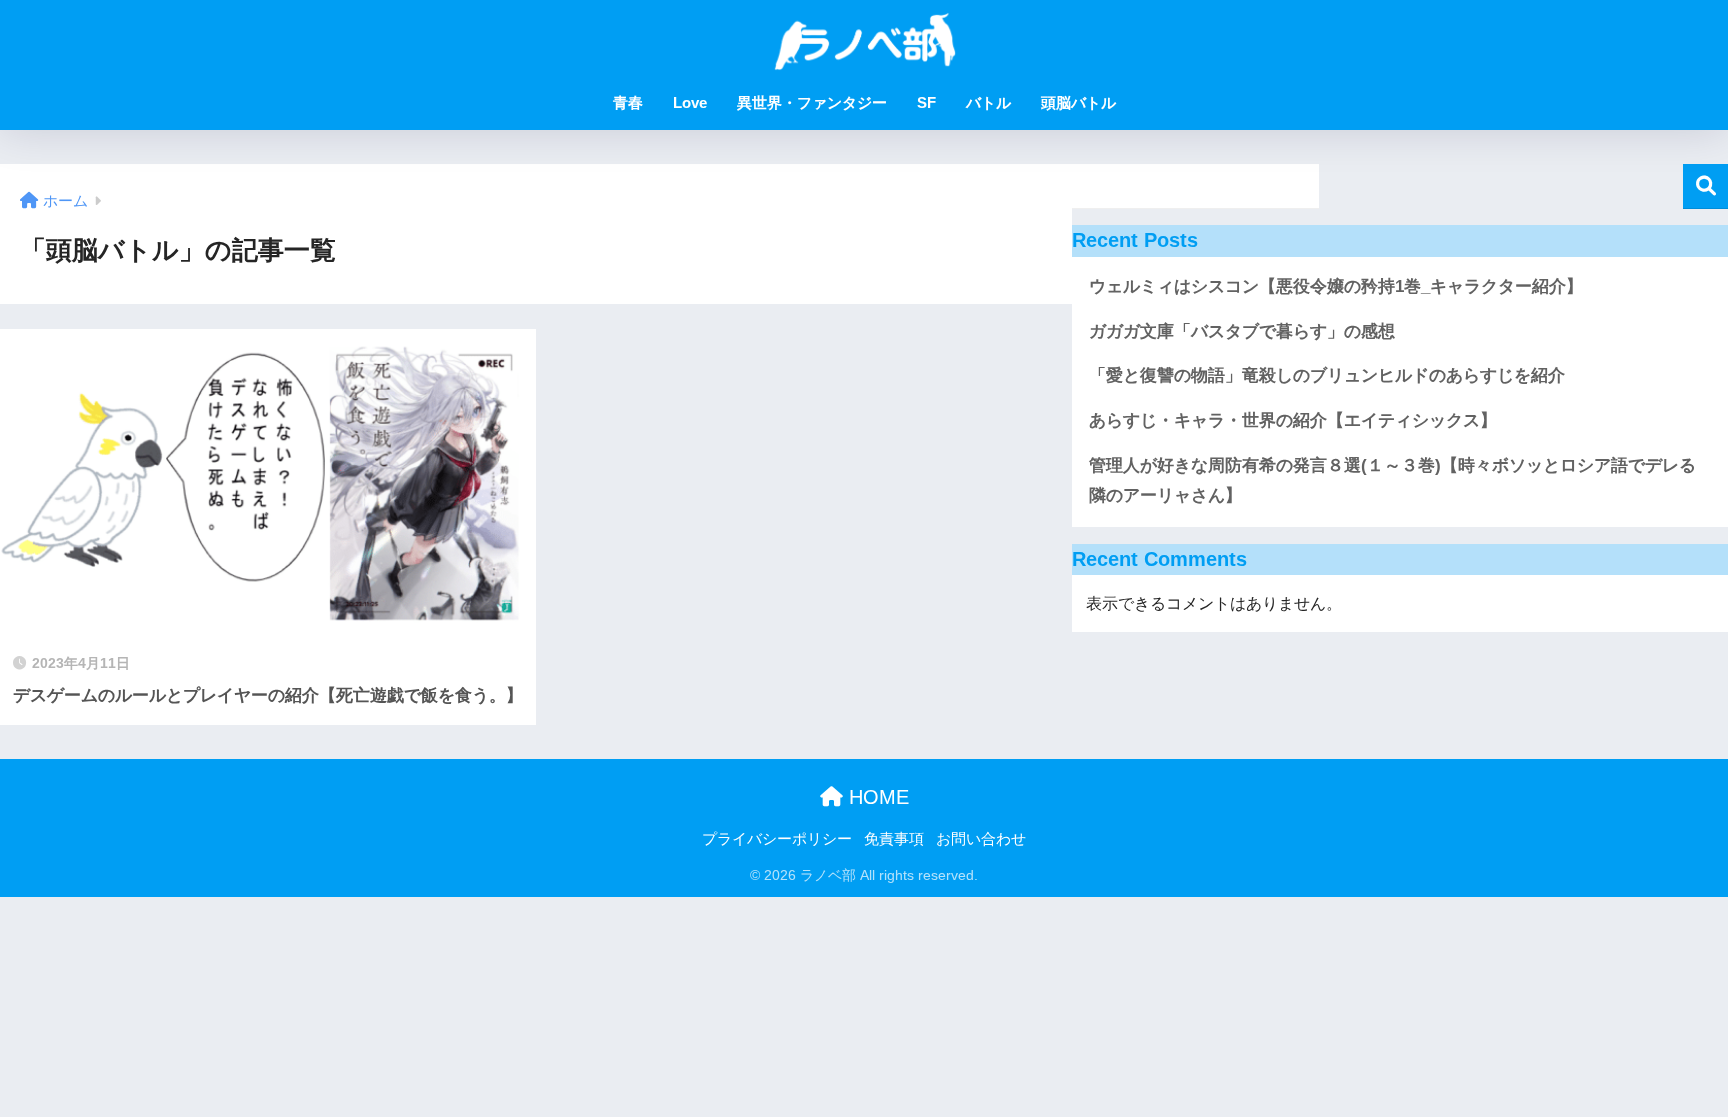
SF (926, 102)
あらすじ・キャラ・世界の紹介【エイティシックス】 (1293, 420)
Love (690, 102)
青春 (628, 102)
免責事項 (894, 839)
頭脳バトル (1078, 102)
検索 (1705, 186)
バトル (988, 102)
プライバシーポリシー (777, 839)
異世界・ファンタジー (812, 102)
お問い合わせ (981, 839)
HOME (876, 797)
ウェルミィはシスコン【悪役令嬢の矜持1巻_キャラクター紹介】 (1336, 286)
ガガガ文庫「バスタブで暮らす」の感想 (1242, 331)
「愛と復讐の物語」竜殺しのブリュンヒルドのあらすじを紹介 (1327, 375)
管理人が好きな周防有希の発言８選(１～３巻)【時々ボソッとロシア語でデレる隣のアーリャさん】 (1392, 481)
